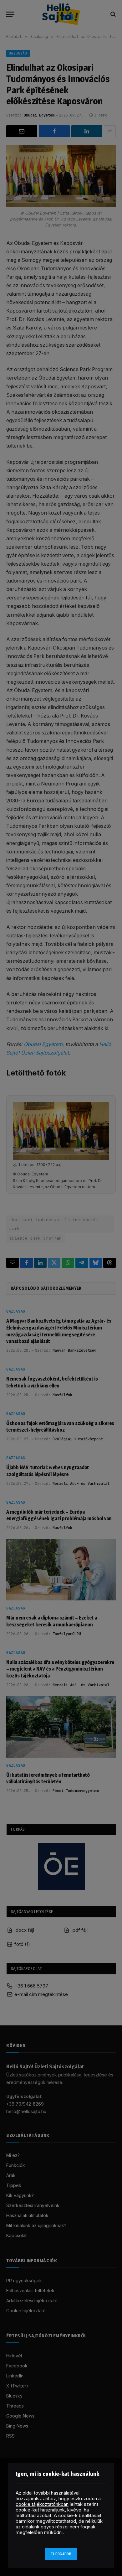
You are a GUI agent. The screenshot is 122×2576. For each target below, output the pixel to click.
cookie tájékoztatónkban (42, 2504)
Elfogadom (61, 2554)
